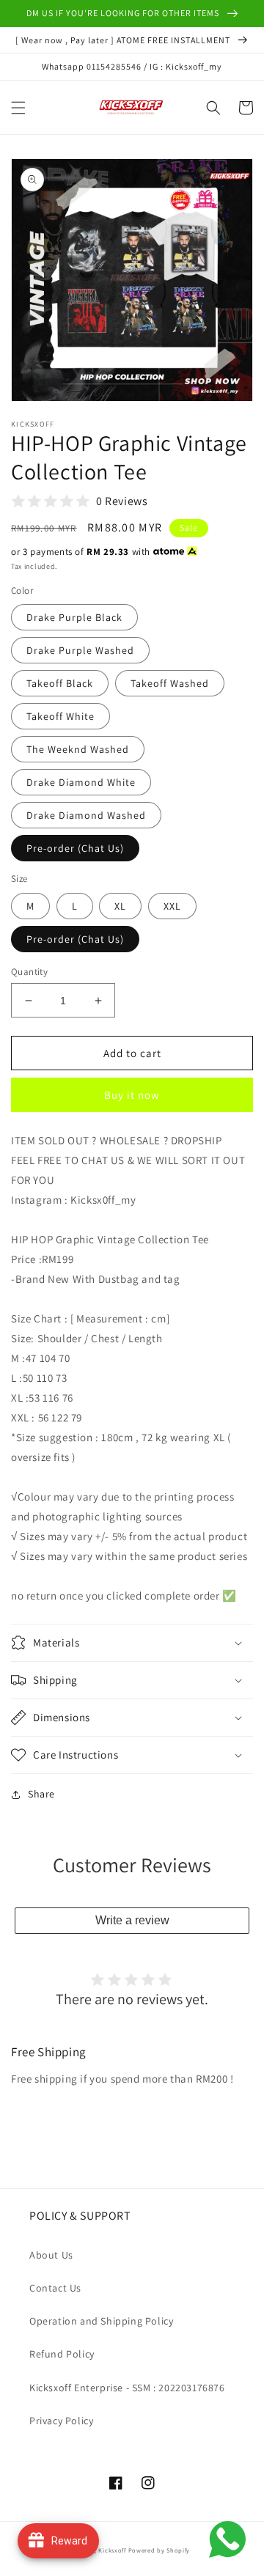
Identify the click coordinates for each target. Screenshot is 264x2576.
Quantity (29, 972)
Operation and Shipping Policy (101, 2321)
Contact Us (55, 2288)
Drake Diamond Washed (86, 815)
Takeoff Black (60, 683)
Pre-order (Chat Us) (75, 848)
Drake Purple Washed (80, 650)
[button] (18, 108)
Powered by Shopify (159, 2550)
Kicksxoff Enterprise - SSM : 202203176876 (127, 2388)
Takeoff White (60, 716)
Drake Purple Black (74, 617)
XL (120, 906)
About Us (51, 2255)
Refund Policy (62, 2354)
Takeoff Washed (170, 683)
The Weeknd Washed (78, 749)
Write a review (132, 1920)
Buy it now (132, 1095)
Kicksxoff (112, 2550)
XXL (172, 906)
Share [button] (41, 1794)
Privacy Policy (61, 2421)
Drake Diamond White (81, 782)
